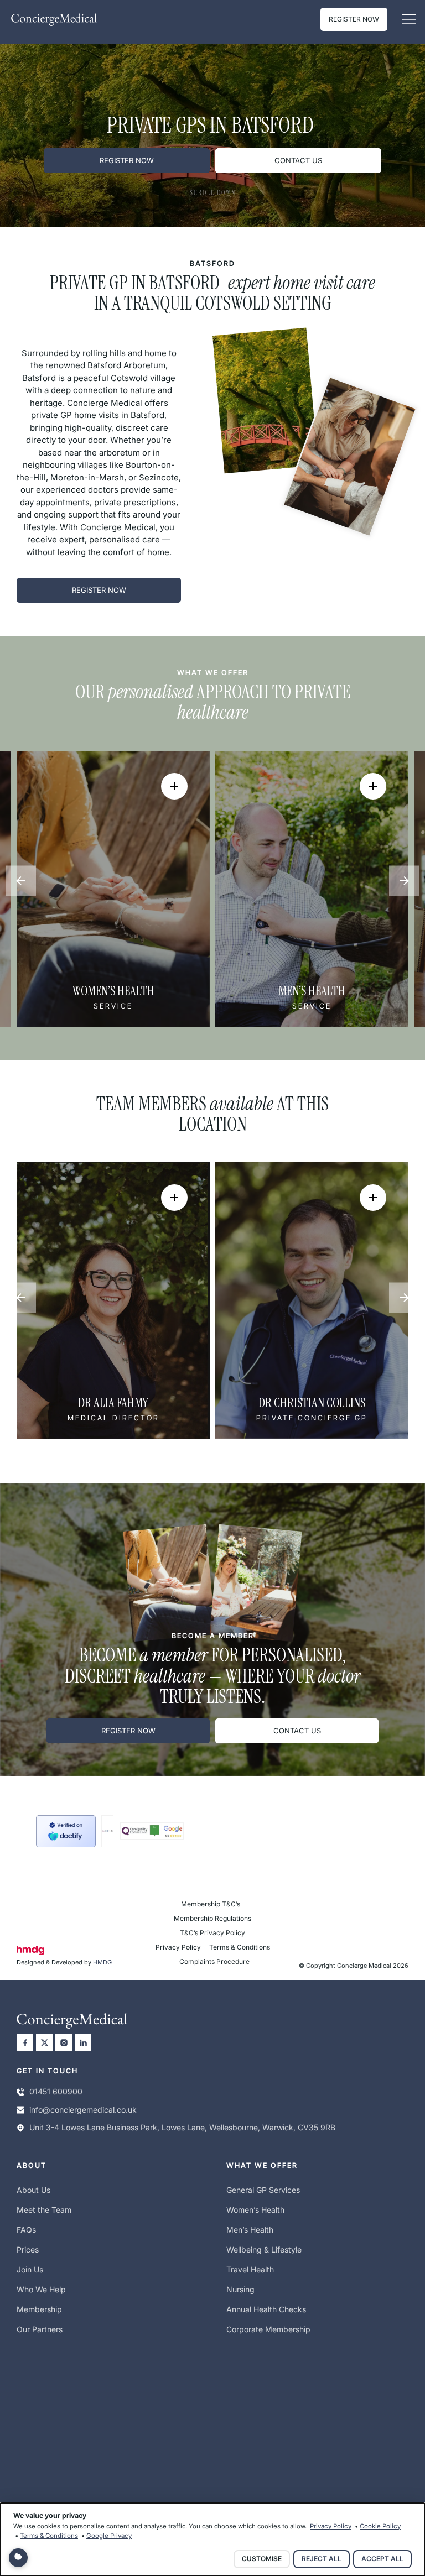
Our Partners (40, 2329)
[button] (409, 20)
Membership (39, 2309)
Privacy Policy (178, 1947)
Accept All (382, 2559)
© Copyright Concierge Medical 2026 (354, 1966)
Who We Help (41, 2289)
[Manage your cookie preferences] (18, 2558)
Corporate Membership (268, 2329)
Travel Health (250, 2269)
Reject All (322, 2559)
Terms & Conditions (240, 1947)
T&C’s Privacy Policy (212, 1933)
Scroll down (213, 193)
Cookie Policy (380, 2526)
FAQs (26, 2230)
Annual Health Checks (266, 2309)
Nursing (240, 2289)
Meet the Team (44, 2210)
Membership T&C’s (211, 1904)
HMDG (102, 1962)
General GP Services (263, 2190)
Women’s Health (255, 2210)
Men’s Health (250, 2230)
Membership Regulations (212, 1918)
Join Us (30, 2269)
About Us (33, 2190)
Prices (28, 2250)
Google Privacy (109, 2536)
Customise (262, 2559)
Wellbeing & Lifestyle (264, 2250)
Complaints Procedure (214, 1961)
